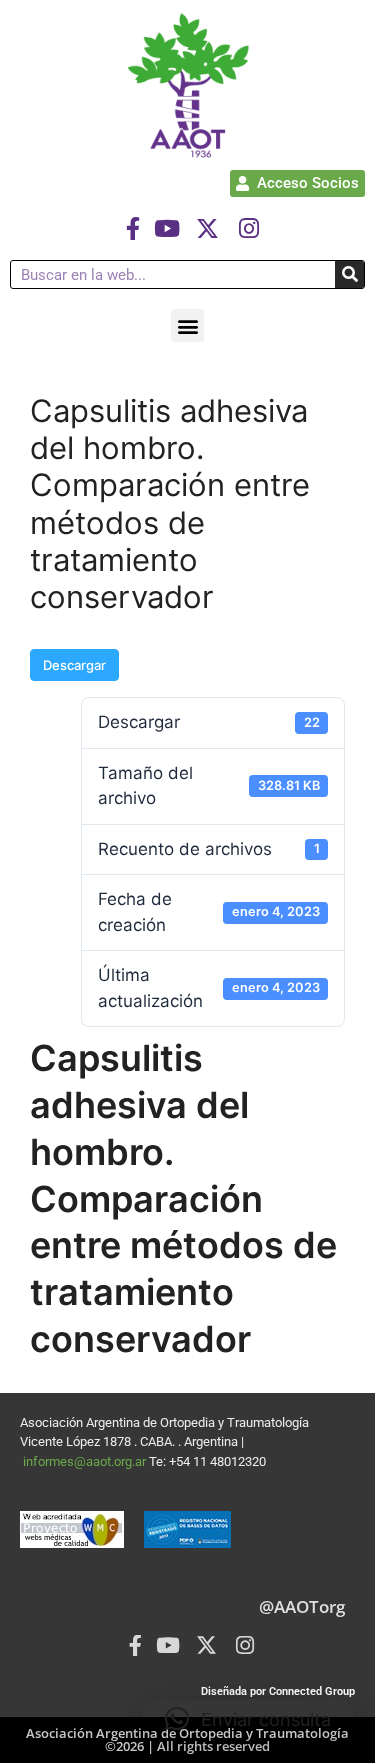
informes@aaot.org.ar (86, 1461)
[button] (187, 325)
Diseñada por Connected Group (278, 1691)
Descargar (74, 665)
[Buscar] (349, 274)
